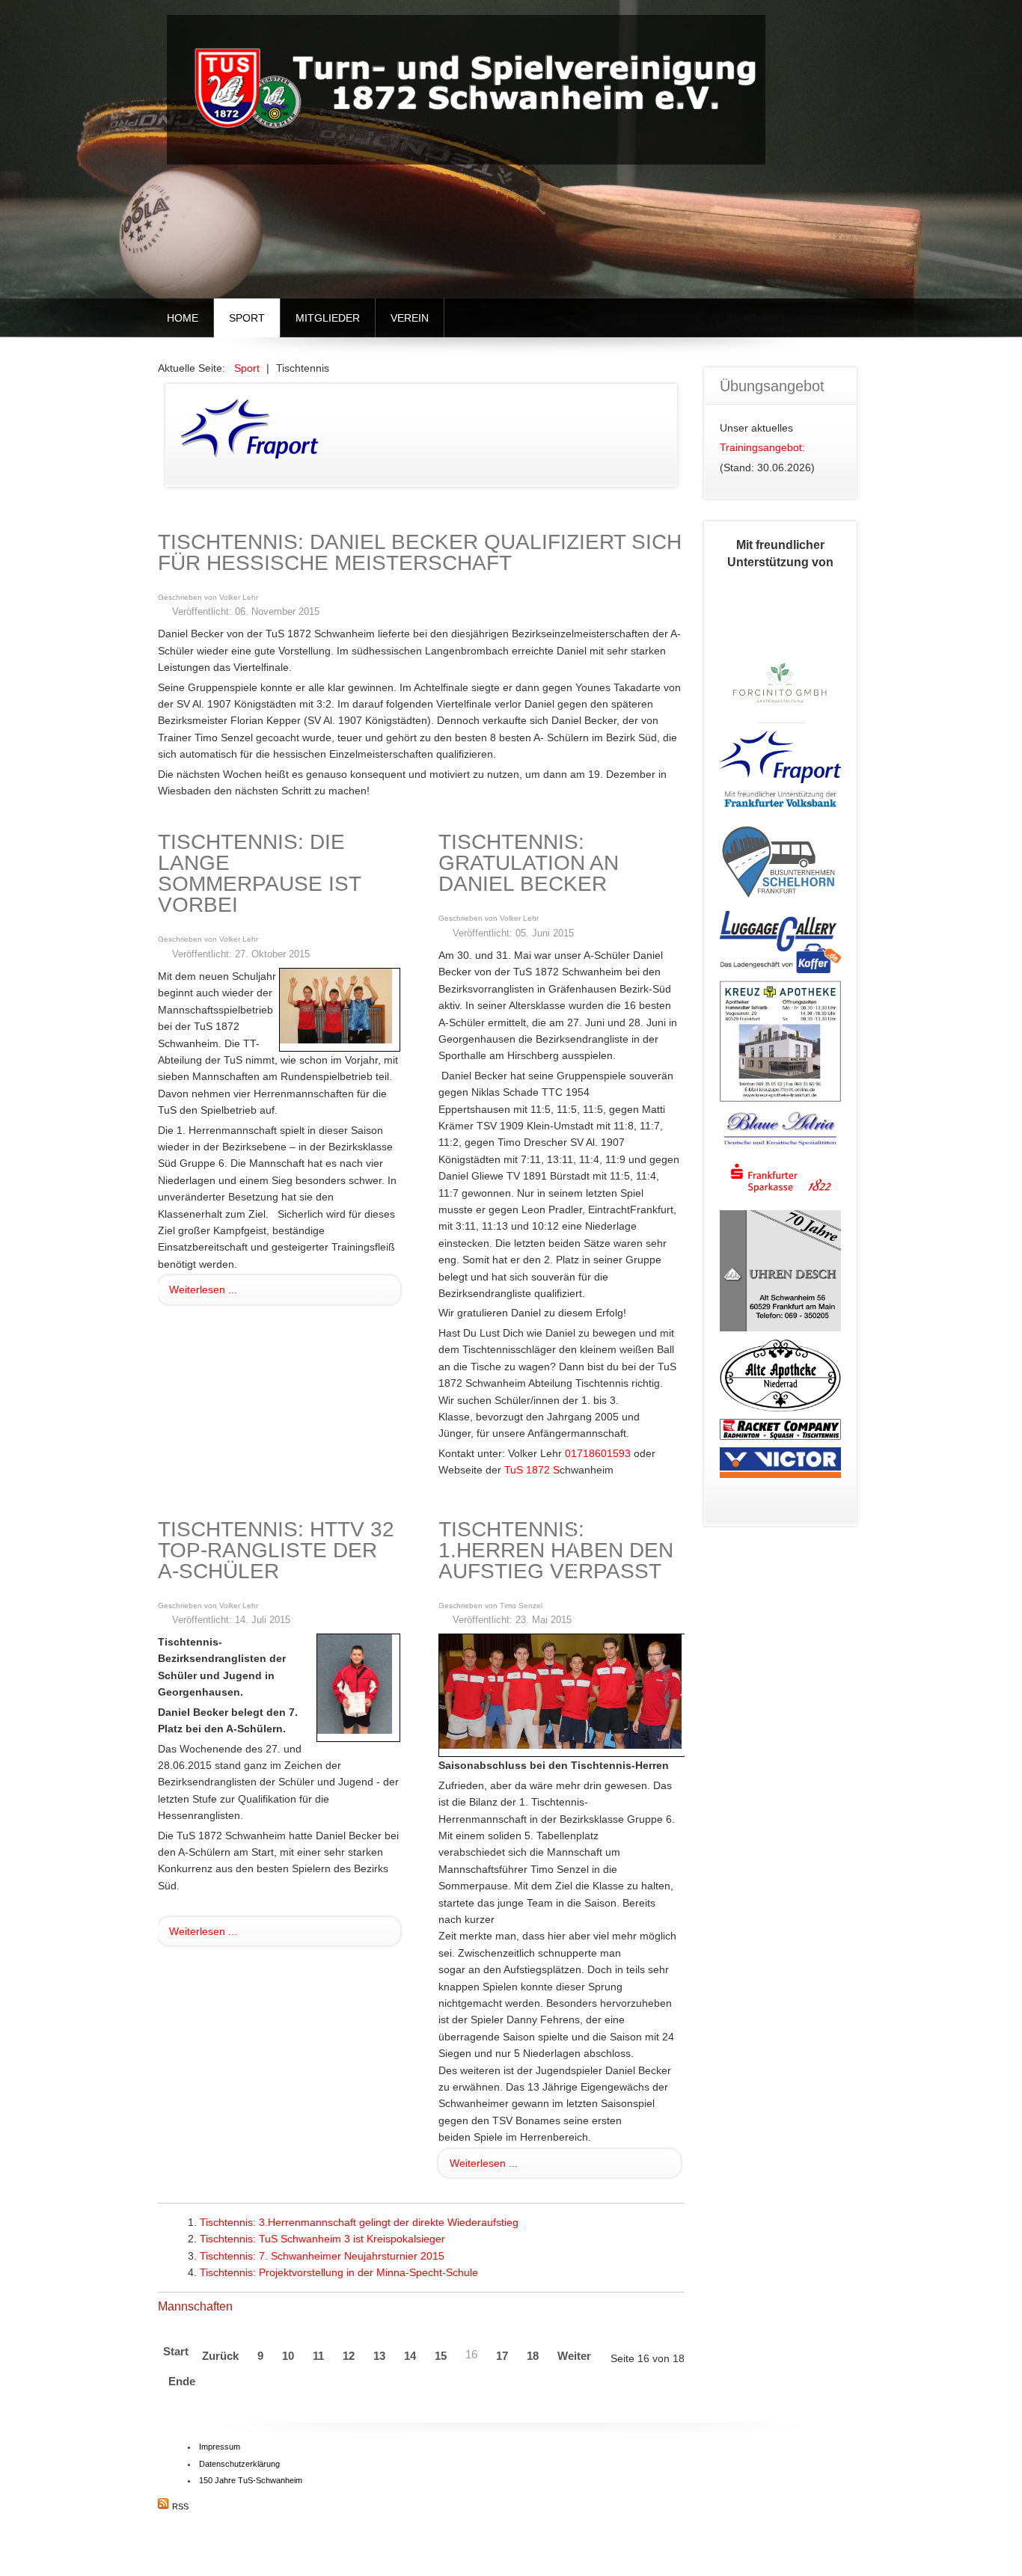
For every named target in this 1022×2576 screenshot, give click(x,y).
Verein (410, 318)
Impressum (220, 2447)
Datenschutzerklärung (239, 2464)
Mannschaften (195, 2306)
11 (318, 2356)
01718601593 (598, 1453)
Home (183, 318)
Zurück (220, 2356)
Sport (247, 318)
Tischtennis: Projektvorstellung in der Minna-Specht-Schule (339, 2272)
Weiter (574, 2356)
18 (533, 2356)
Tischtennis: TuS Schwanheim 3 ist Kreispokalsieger (322, 2239)
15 (441, 2356)
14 (410, 2356)
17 (502, 2356)
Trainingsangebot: (762, 447)
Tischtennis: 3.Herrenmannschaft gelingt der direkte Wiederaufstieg (359, 2222)
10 (288, 2356)
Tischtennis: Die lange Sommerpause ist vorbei (259, 873)
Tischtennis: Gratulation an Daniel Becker (529, 863)
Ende (182, 2381)
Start (176, 2351)
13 (379, 2356)
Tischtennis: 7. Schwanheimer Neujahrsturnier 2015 (322, 2256)
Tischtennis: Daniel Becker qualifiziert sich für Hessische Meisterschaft (420, 552)
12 (349, 2356)
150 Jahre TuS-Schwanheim (251, 2480)
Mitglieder (328, 318)
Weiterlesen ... (203, 1289)
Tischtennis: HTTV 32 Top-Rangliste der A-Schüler (276, 1550)
